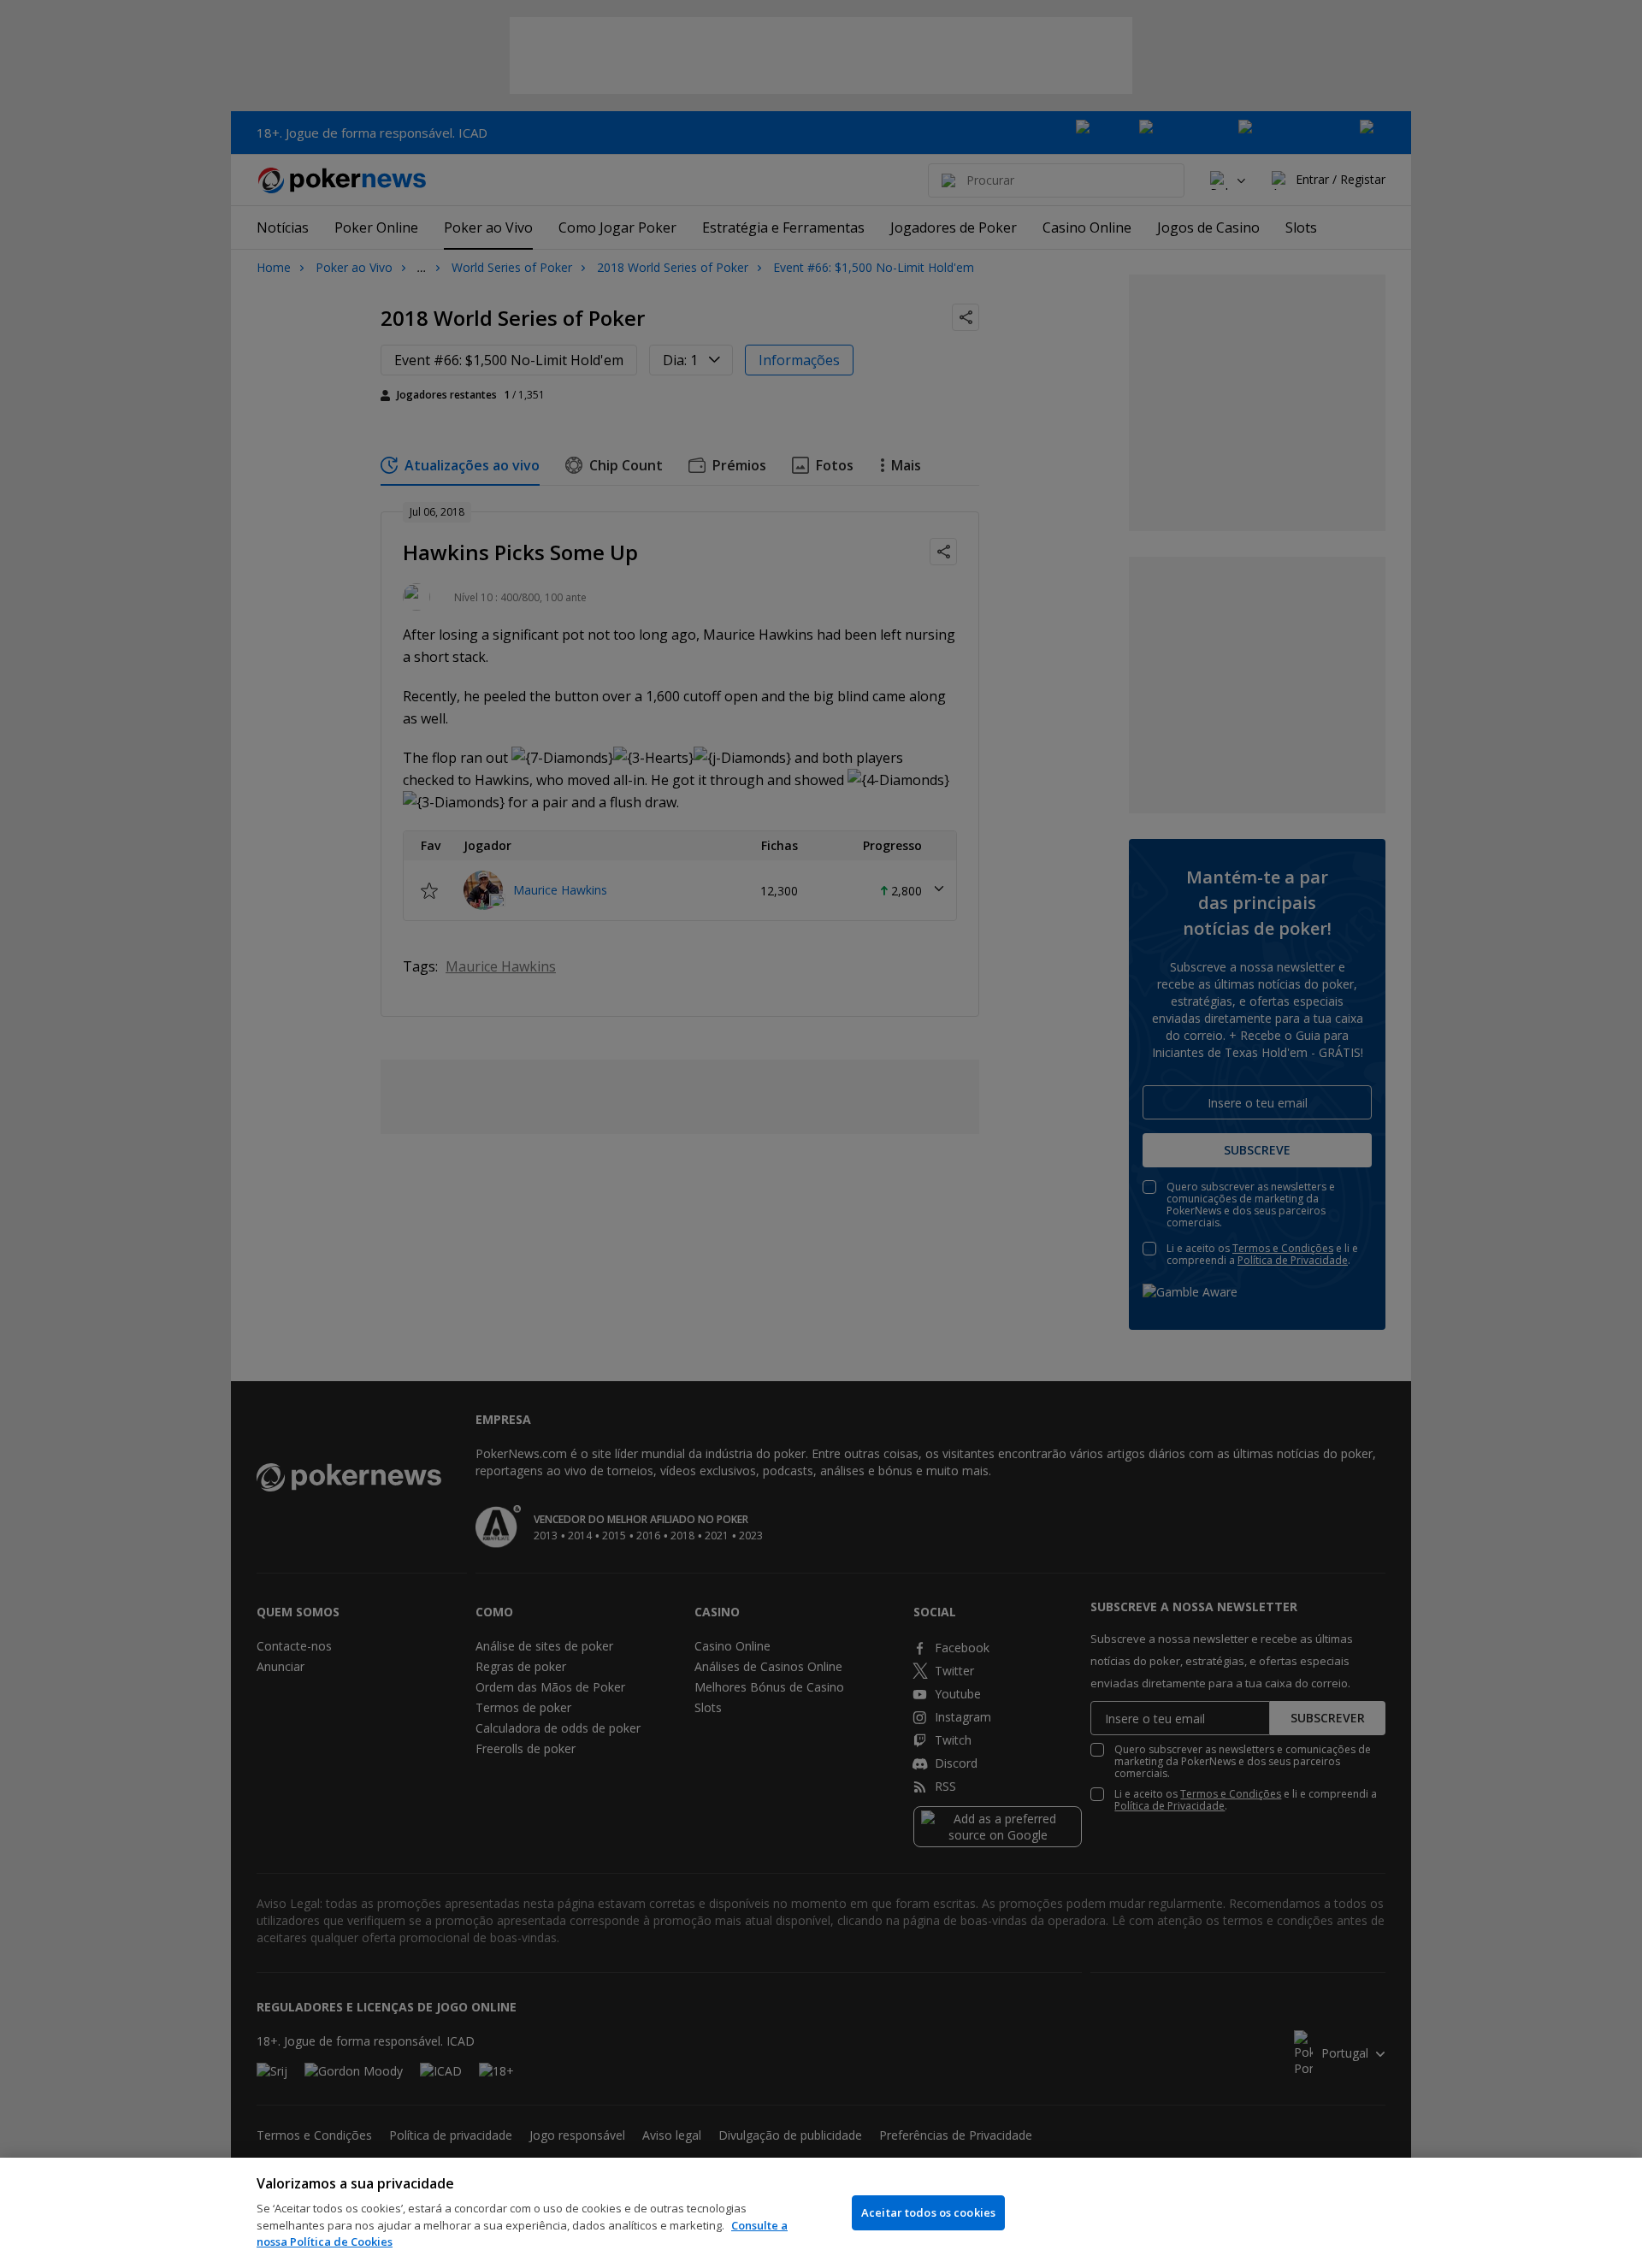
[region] (821, 2213)
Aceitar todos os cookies (928, 2212)
